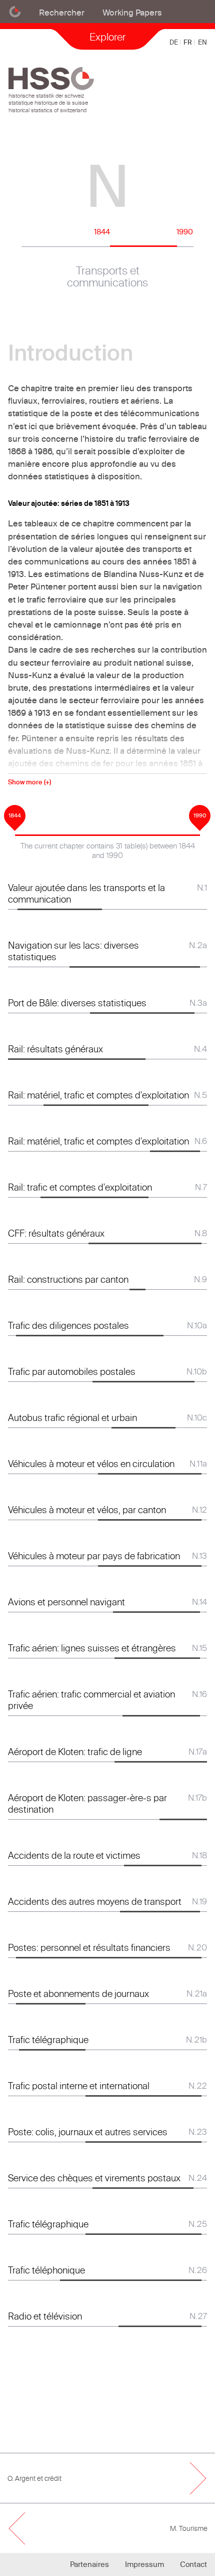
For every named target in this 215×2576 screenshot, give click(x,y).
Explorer (107, 37)
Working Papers (132, 12)
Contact (193, 2564)
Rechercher (62, 12)
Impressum (144, 2564)
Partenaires (89, 2564)
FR (188, 42)
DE (174, 42)
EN (202, 42)
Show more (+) (29, 782)
